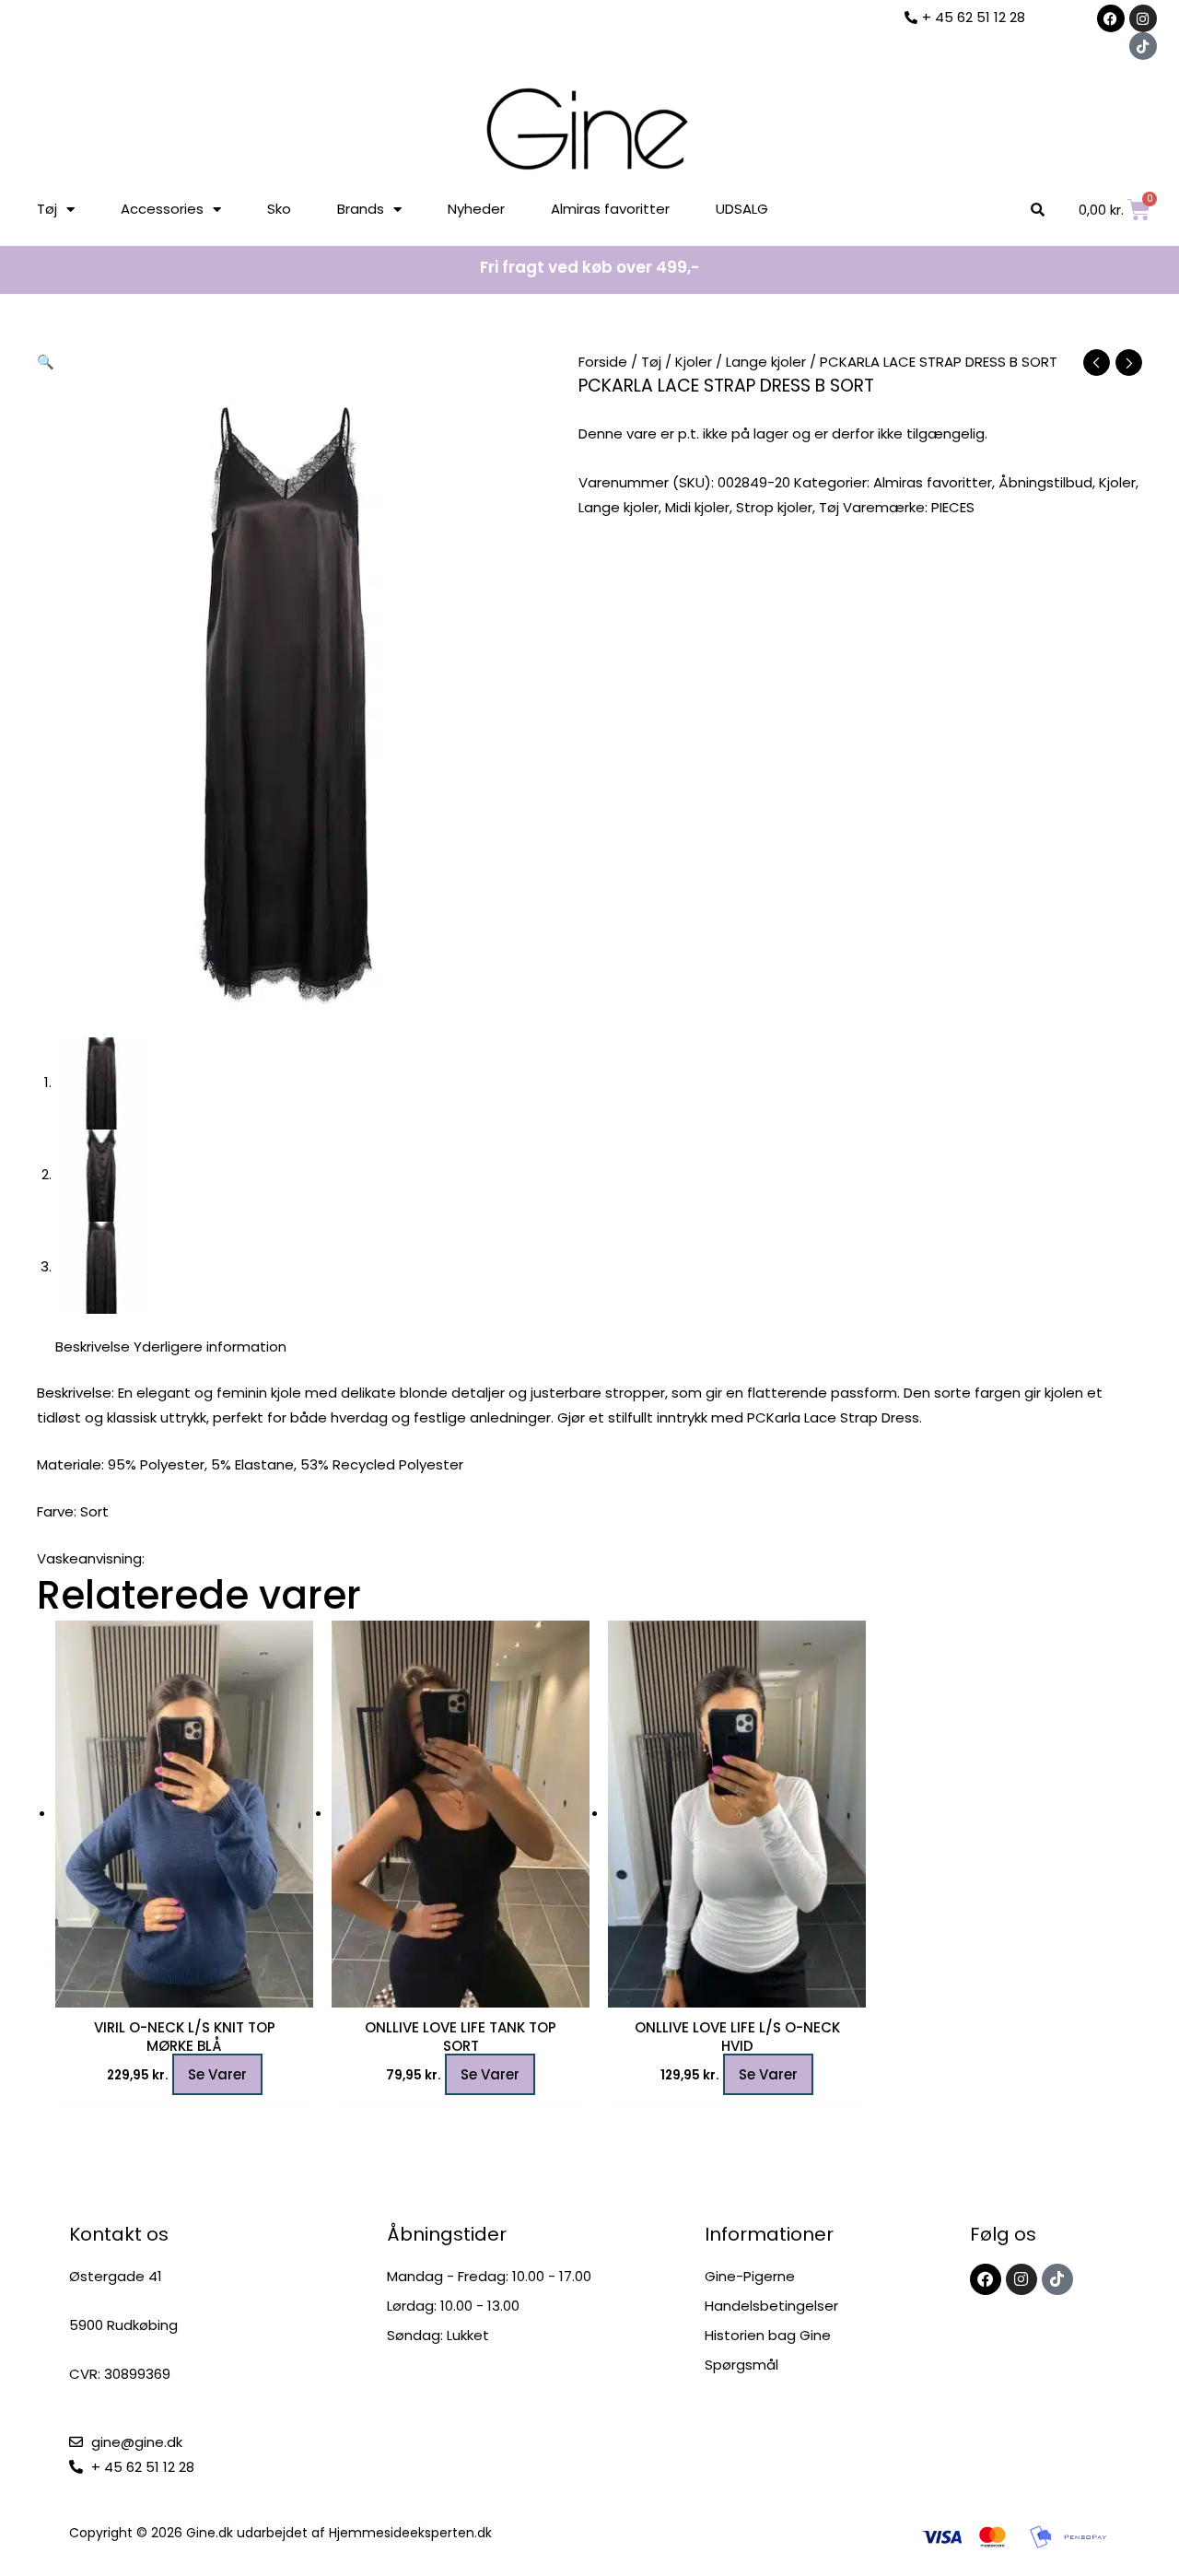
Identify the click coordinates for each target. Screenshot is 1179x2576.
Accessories (162, 209)
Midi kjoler (697, 507)
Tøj (47, 209)
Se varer (217, 2074)
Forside (603, 362)
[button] (46, 362)
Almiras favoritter (610, 209)
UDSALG (742, 209)
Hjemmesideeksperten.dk (410, 2533)
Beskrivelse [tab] (93, 1347)
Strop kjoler (774, 507)
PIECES (953, 507)
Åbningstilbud (1045, 482)
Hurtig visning (184, 1992)
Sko (279, 209)
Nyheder (476, 209)
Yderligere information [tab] (210, 1347)
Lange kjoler (766, 362)
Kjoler (694, 362)
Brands (361, 209)
